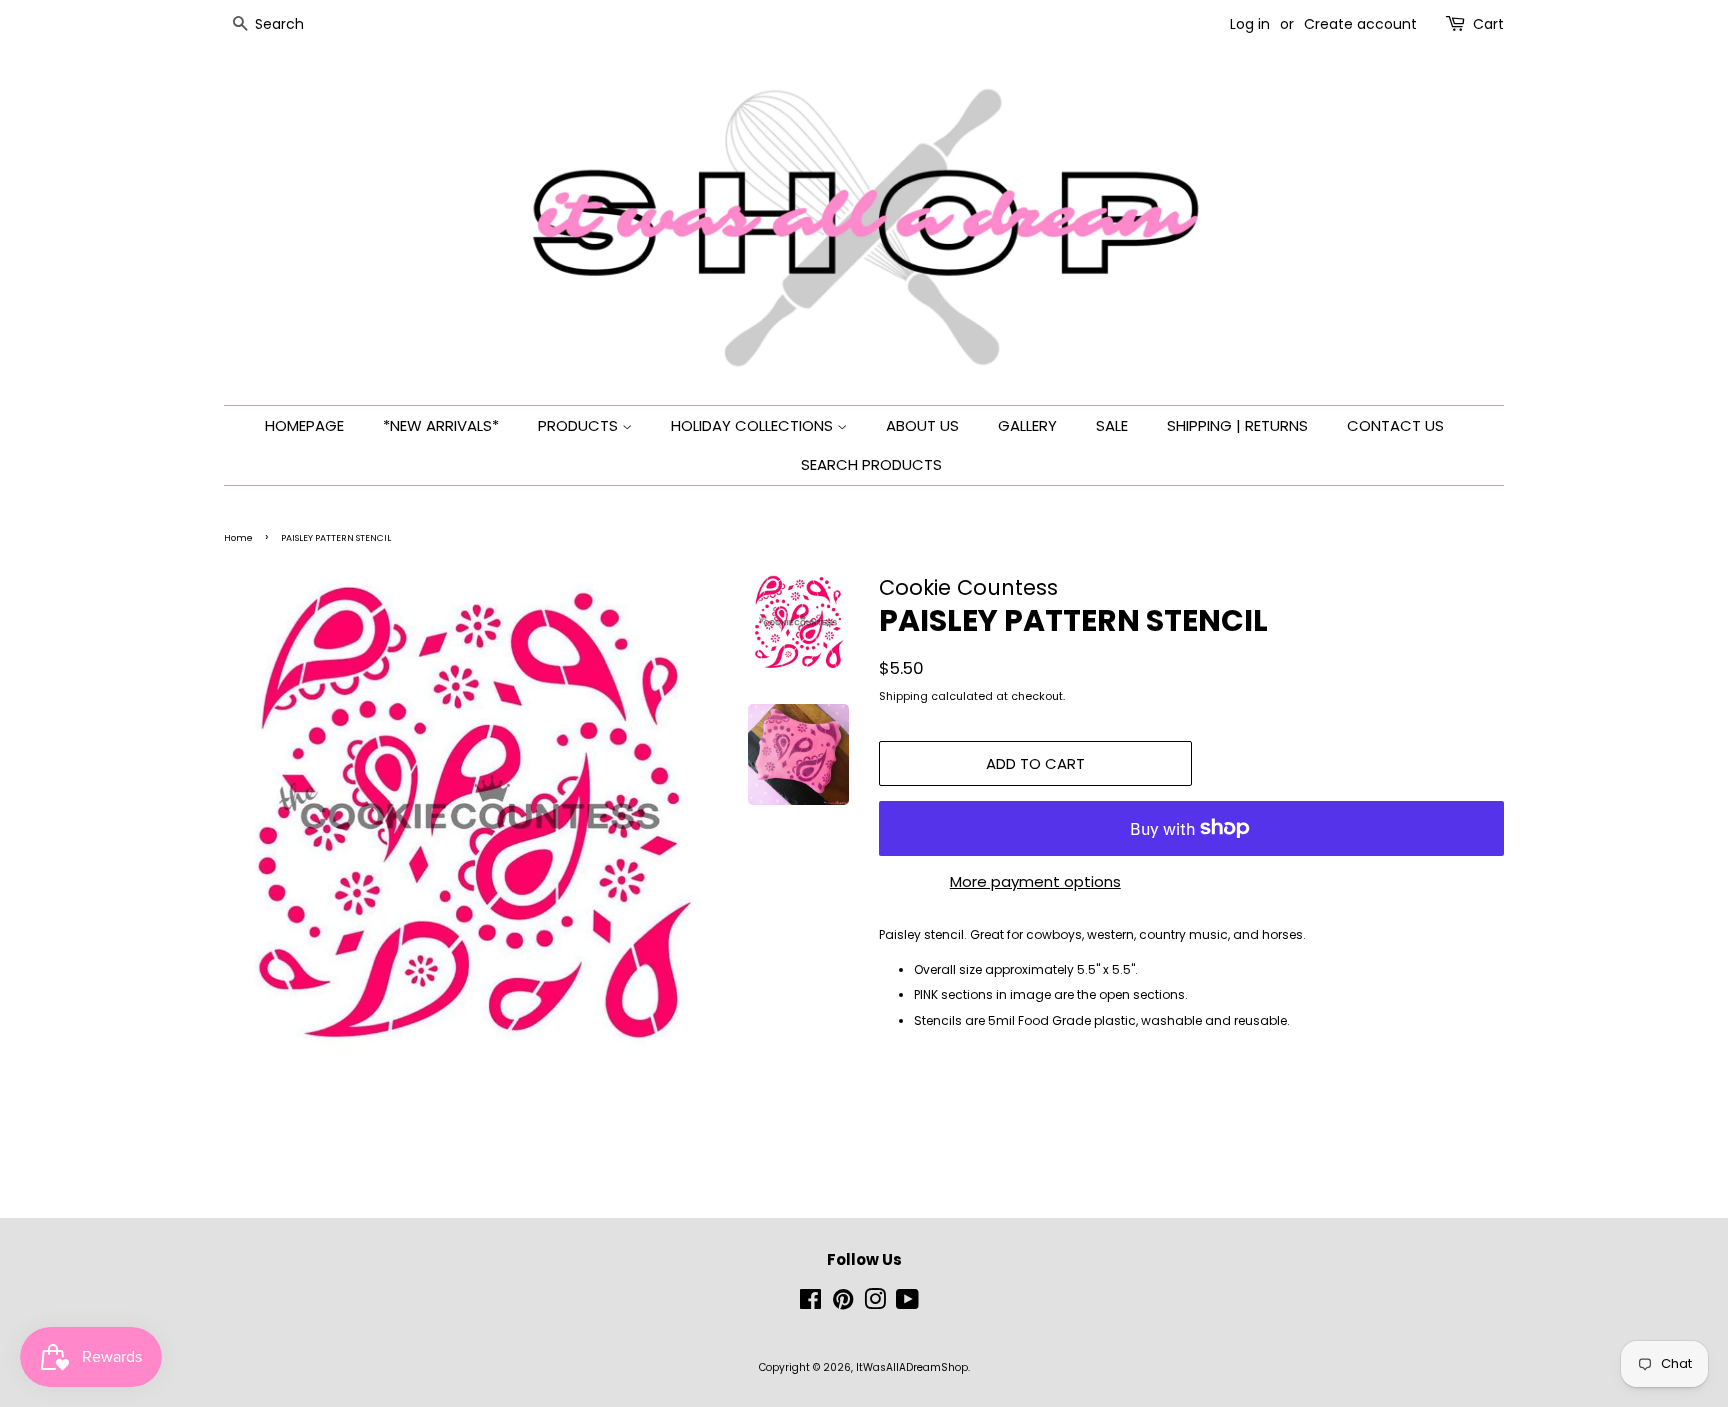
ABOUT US (922, 425)
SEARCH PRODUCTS (871, 464)
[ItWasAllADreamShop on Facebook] (810, 1304)
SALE (1112, 425)
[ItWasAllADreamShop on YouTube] (907, 1304)
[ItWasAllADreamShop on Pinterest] (843, 1304)
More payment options (1035, 881)
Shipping (903, 696)
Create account (1360, 24)
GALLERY (1027, 425)
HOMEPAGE (304, 425)
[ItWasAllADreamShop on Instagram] (875, 1304)
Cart (1488, 24)
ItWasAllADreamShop (912, 1367)
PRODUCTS (580, 425)
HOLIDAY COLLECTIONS (754, 425)
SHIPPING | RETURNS (1237, 425)
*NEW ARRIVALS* (441, 425)
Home (238, 538)
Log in (1250, 24)
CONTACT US (1395, 425)
